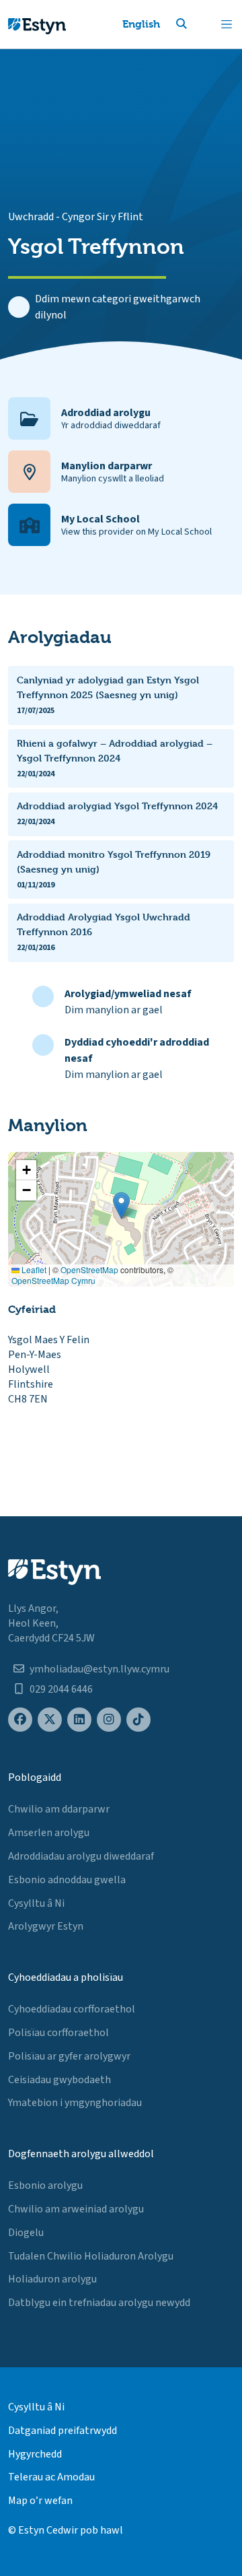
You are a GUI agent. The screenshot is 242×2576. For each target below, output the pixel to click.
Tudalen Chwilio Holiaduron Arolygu (91, 2256)
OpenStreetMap (89, 1269)
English (141, 24)
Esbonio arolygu (45, 2185)
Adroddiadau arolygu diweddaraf (81, 1856)
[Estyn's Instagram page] (109, 1720)
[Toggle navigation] (227, 24)
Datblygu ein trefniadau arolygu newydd (99, 2303)
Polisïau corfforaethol (58, 2033)
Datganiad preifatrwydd (63, 2431)
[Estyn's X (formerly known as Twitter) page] (50, 1720)
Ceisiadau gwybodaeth (59, 2080)
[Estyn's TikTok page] (138, 1720)
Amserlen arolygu (49, 1833)
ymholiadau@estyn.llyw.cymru (99, 1669)
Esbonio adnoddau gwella (67, 1880)
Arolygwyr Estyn (46, 1926)
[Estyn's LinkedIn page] (79, 1720)
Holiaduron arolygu (52, 2279)
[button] (198, 24)
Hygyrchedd (35, 2454)
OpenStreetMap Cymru (53, 1280)
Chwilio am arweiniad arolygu (76, 2209)
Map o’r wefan (40, 2501)
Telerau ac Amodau (51, 2477)
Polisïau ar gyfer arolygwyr (69, 2056)
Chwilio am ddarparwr (59, 1809)
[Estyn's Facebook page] (20, 1720)
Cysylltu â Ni (36, 1903)
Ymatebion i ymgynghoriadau (75, 2103)
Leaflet (33, 1269)
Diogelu (26, 2233)
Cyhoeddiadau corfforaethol (72, 2009)
